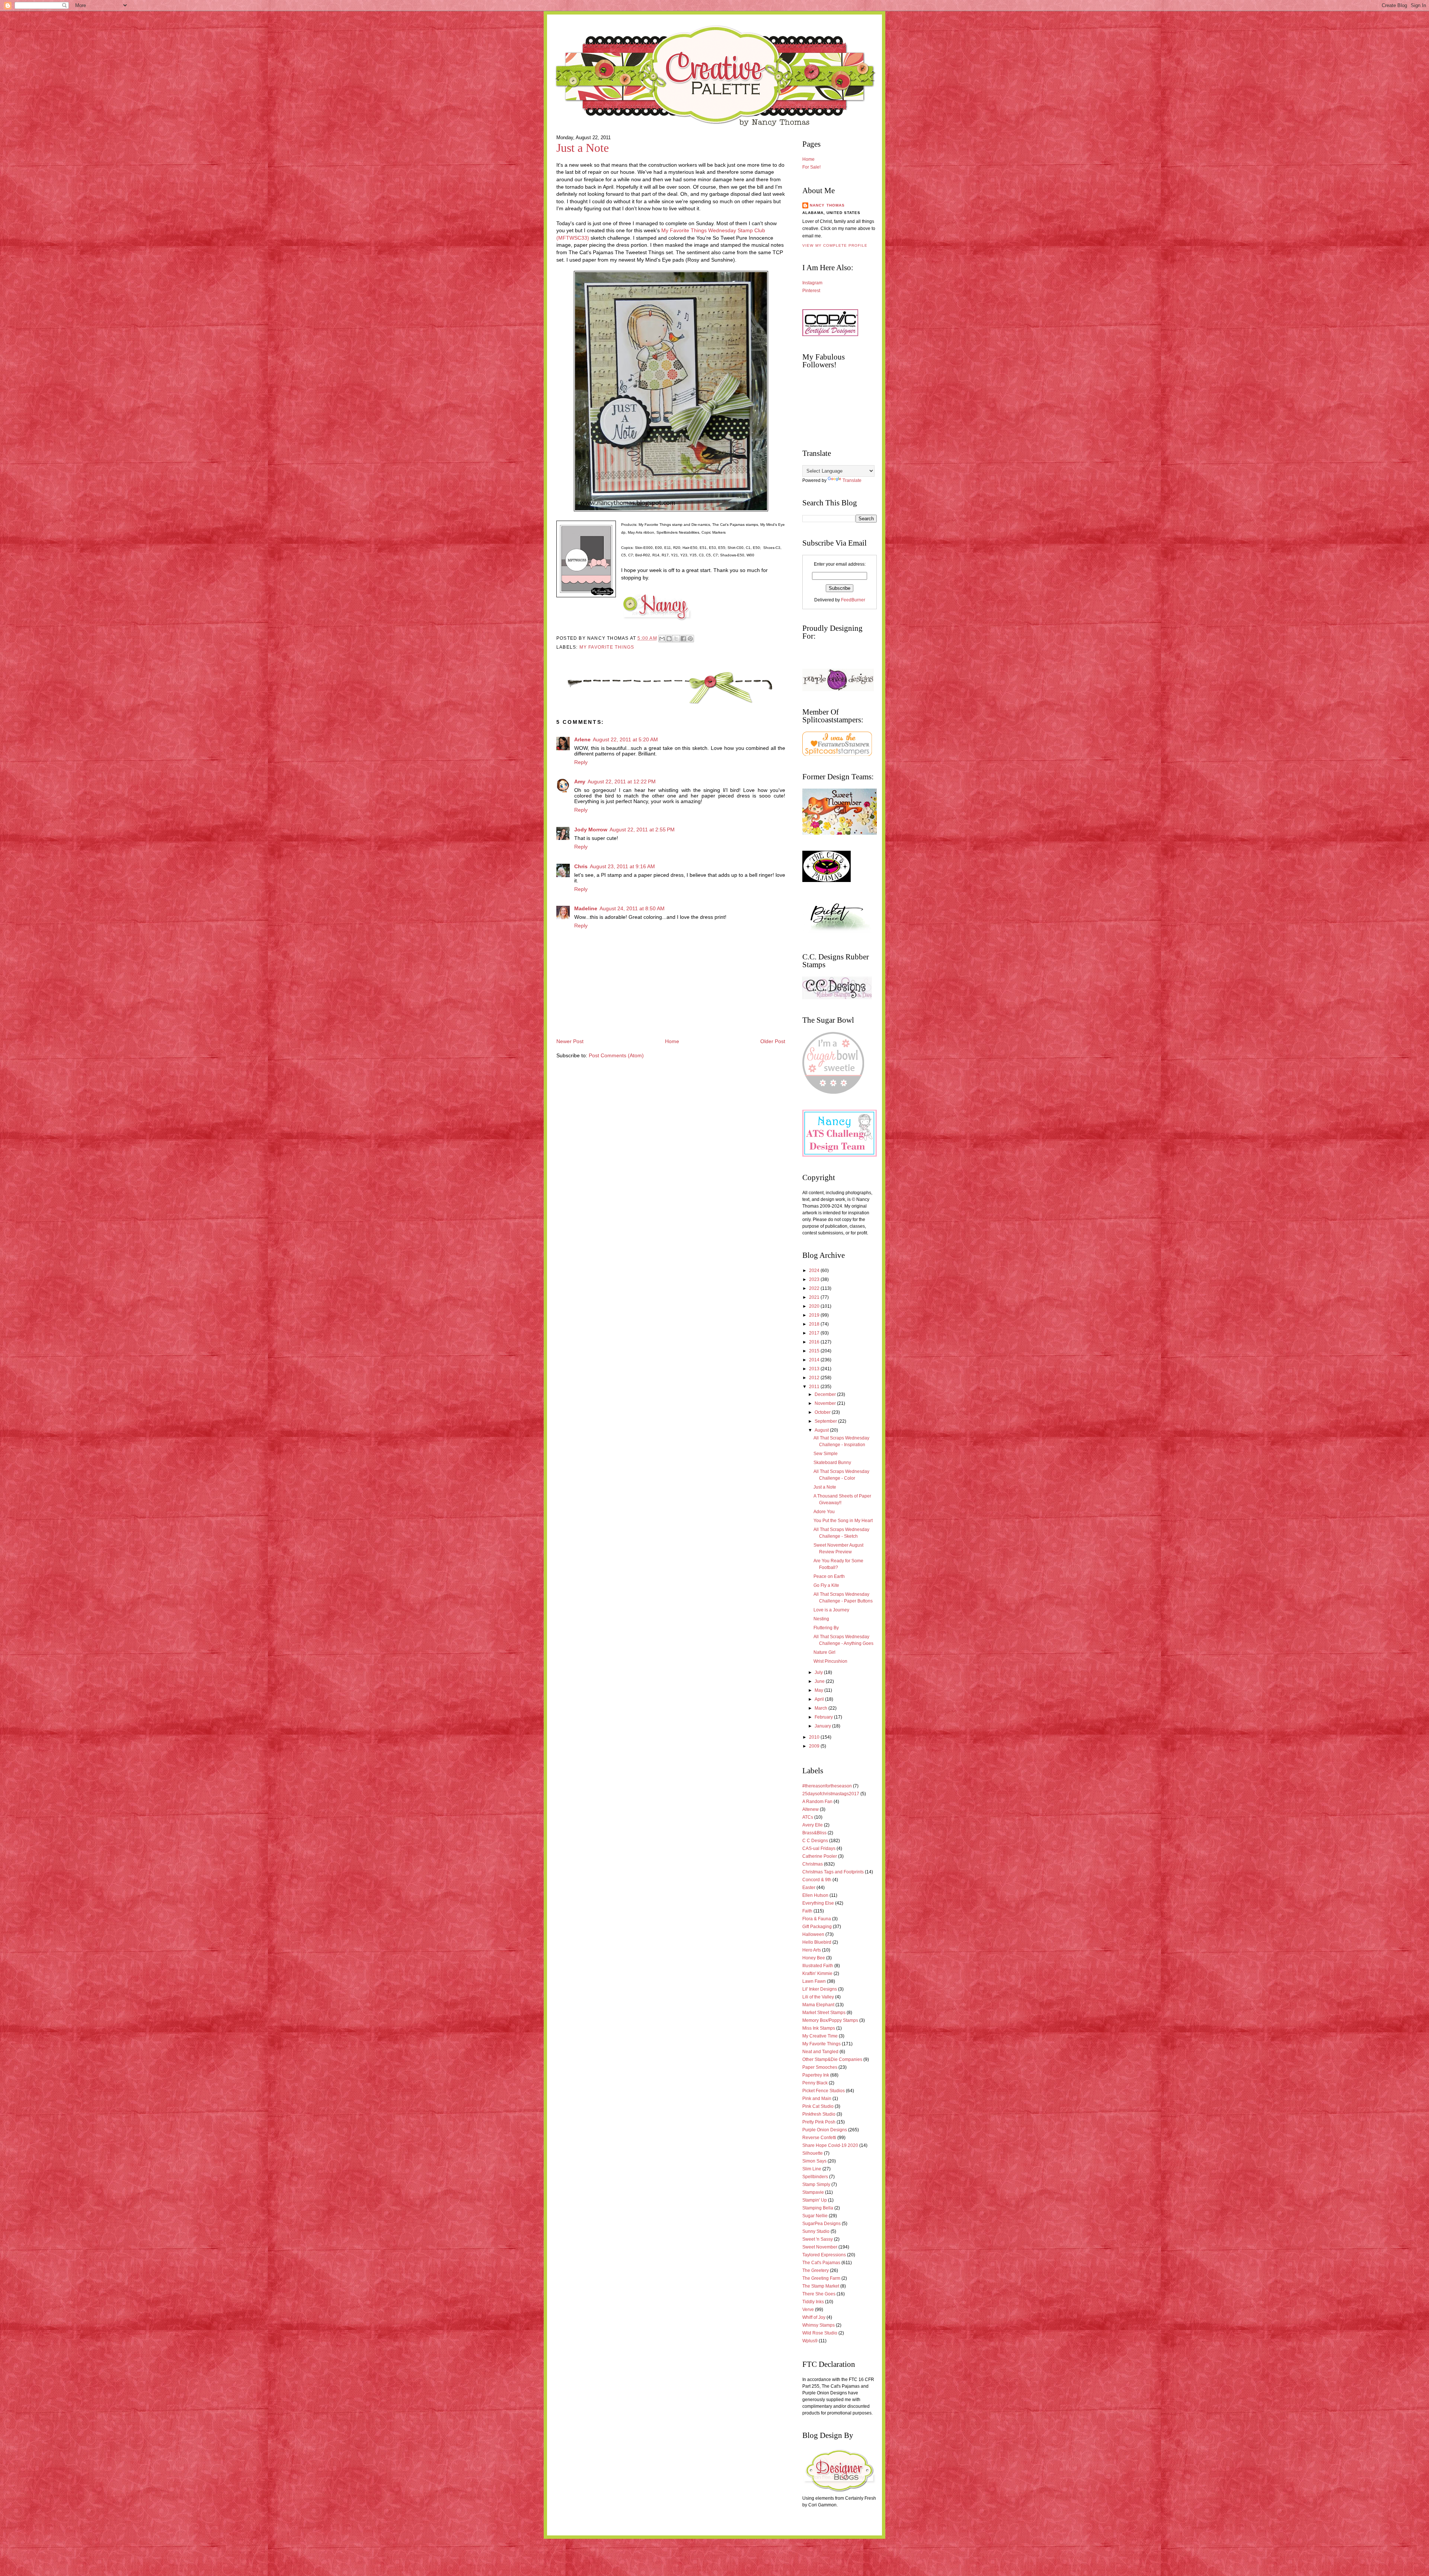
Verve (808, 2310)
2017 (815, 1333)
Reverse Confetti (819, 2138)
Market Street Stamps (824, 2013)
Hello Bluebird (817, 1942)
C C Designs (815, 1841)
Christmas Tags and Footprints (833, 1872)
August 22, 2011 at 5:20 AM (625, 740)
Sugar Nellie (815, 2216)
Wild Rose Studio (820, 2333)
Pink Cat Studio (818, 2106)
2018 (815, 1324)
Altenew (811, 1809)
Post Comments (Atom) (616, 1056)
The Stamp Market (821, 2286)
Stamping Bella (818, 2208)
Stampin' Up (815, 2200)
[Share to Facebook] (683, 639)
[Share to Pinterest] (690, 639)
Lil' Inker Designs (820, 1989)
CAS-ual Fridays (819, 1848)
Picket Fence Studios (824, 2091)
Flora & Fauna (817, 1919)
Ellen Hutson (815, 1895)
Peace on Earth (829, 1576)
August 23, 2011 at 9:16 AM (622, 867)
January (823, 1726)
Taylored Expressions (824, 2255)
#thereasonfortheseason (827, 1786)
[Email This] (662, 639)
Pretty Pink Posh (819, 2122)
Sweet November (820, 2247)
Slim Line (812, 2169)
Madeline (586, 909)
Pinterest (811, 291)
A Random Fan (817, 1802)
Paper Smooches (820, 2067)
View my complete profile (835, 245)
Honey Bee (814, 1958)
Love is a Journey (831, 1610)
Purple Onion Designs (825, 2130)
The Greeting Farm (821, 2278)
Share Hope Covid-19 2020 (830, 2145)
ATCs (808, 1817)
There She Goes (819, 2294)
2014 (815, 1360)
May (819, 1690)
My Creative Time (820, 2036)
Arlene (582, 740)
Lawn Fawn (814, 1981)
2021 (815, 1297)
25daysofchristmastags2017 (831, 1794)
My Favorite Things (607, 647)
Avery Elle (813, 1825)
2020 (815, 1306)
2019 (815, 1315)
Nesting (821, 1619)
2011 (815, 1387)
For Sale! (811, 167)
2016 (815, 1342)
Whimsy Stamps (819, 2325)
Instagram (812, 283)
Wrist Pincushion (830, 1661)
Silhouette (813, 2153)
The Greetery (816, 2270)
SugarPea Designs (821, 2224)
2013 (815, 1369)
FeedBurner (853, 600)
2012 (815, 1378)
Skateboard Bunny (832, 1463)
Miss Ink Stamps (819, 2028)
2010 (815, 1737)
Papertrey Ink (816, 2075)
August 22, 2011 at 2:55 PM (642, 830)
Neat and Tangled (820, 2052)
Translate (852, 480)
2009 (815, 1746)
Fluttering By (826, 1628)
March (821, 1708)
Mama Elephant (818, 2005)
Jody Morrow (591, 830)
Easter (809, 1888)
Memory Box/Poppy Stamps (830, 2020)
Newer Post (570, 1041)
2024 (815, 1271)
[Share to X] (676, 639)
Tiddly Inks (813, 2302)
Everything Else (818, 1903)
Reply (581, 762)
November (826, 1403)
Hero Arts (812, 1950)
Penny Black (815, 2083)
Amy (580, 782)
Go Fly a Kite (826, 1585)
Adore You (824, 1512)
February (824, 1717)
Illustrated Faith (818, 1966)
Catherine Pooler (820, 1856)
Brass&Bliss (814, 1833)
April (820, 1699)
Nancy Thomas (827, 205)
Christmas (813, 1864)
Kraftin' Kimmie (817, 1973)
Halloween (813, 1934)
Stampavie (813, 2192)
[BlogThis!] (669, 639)
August (822, 1430)
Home (672, 1041)
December (826, 1394)
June (820, 1681)
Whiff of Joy (814, 2317)
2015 (815, 1351)
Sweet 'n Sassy (818, 2239)
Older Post (773, 1041)
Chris (581, 867)
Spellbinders (815, 2177)
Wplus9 (810, 2341)
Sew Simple (826, 1454)
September (826, 1421)
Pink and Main (817, 2099)
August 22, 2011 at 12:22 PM (622, 782)
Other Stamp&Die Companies (832, 2059)
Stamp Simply (816, 2185)
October (823, 1412)
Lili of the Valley (818, 1997)
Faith (807, 1911)
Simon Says (814, 2161)
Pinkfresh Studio (819, 2114)
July (819, 1672)
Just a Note (583, 148)
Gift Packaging (817, 1927)
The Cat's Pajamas (821, 2263)
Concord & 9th (817, 1880)
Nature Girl (824, 1652)
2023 (815, 1279)
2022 (815, 1288)
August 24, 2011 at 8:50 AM (632, 909)
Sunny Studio (816, 2231)
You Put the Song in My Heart (843, 1521)
